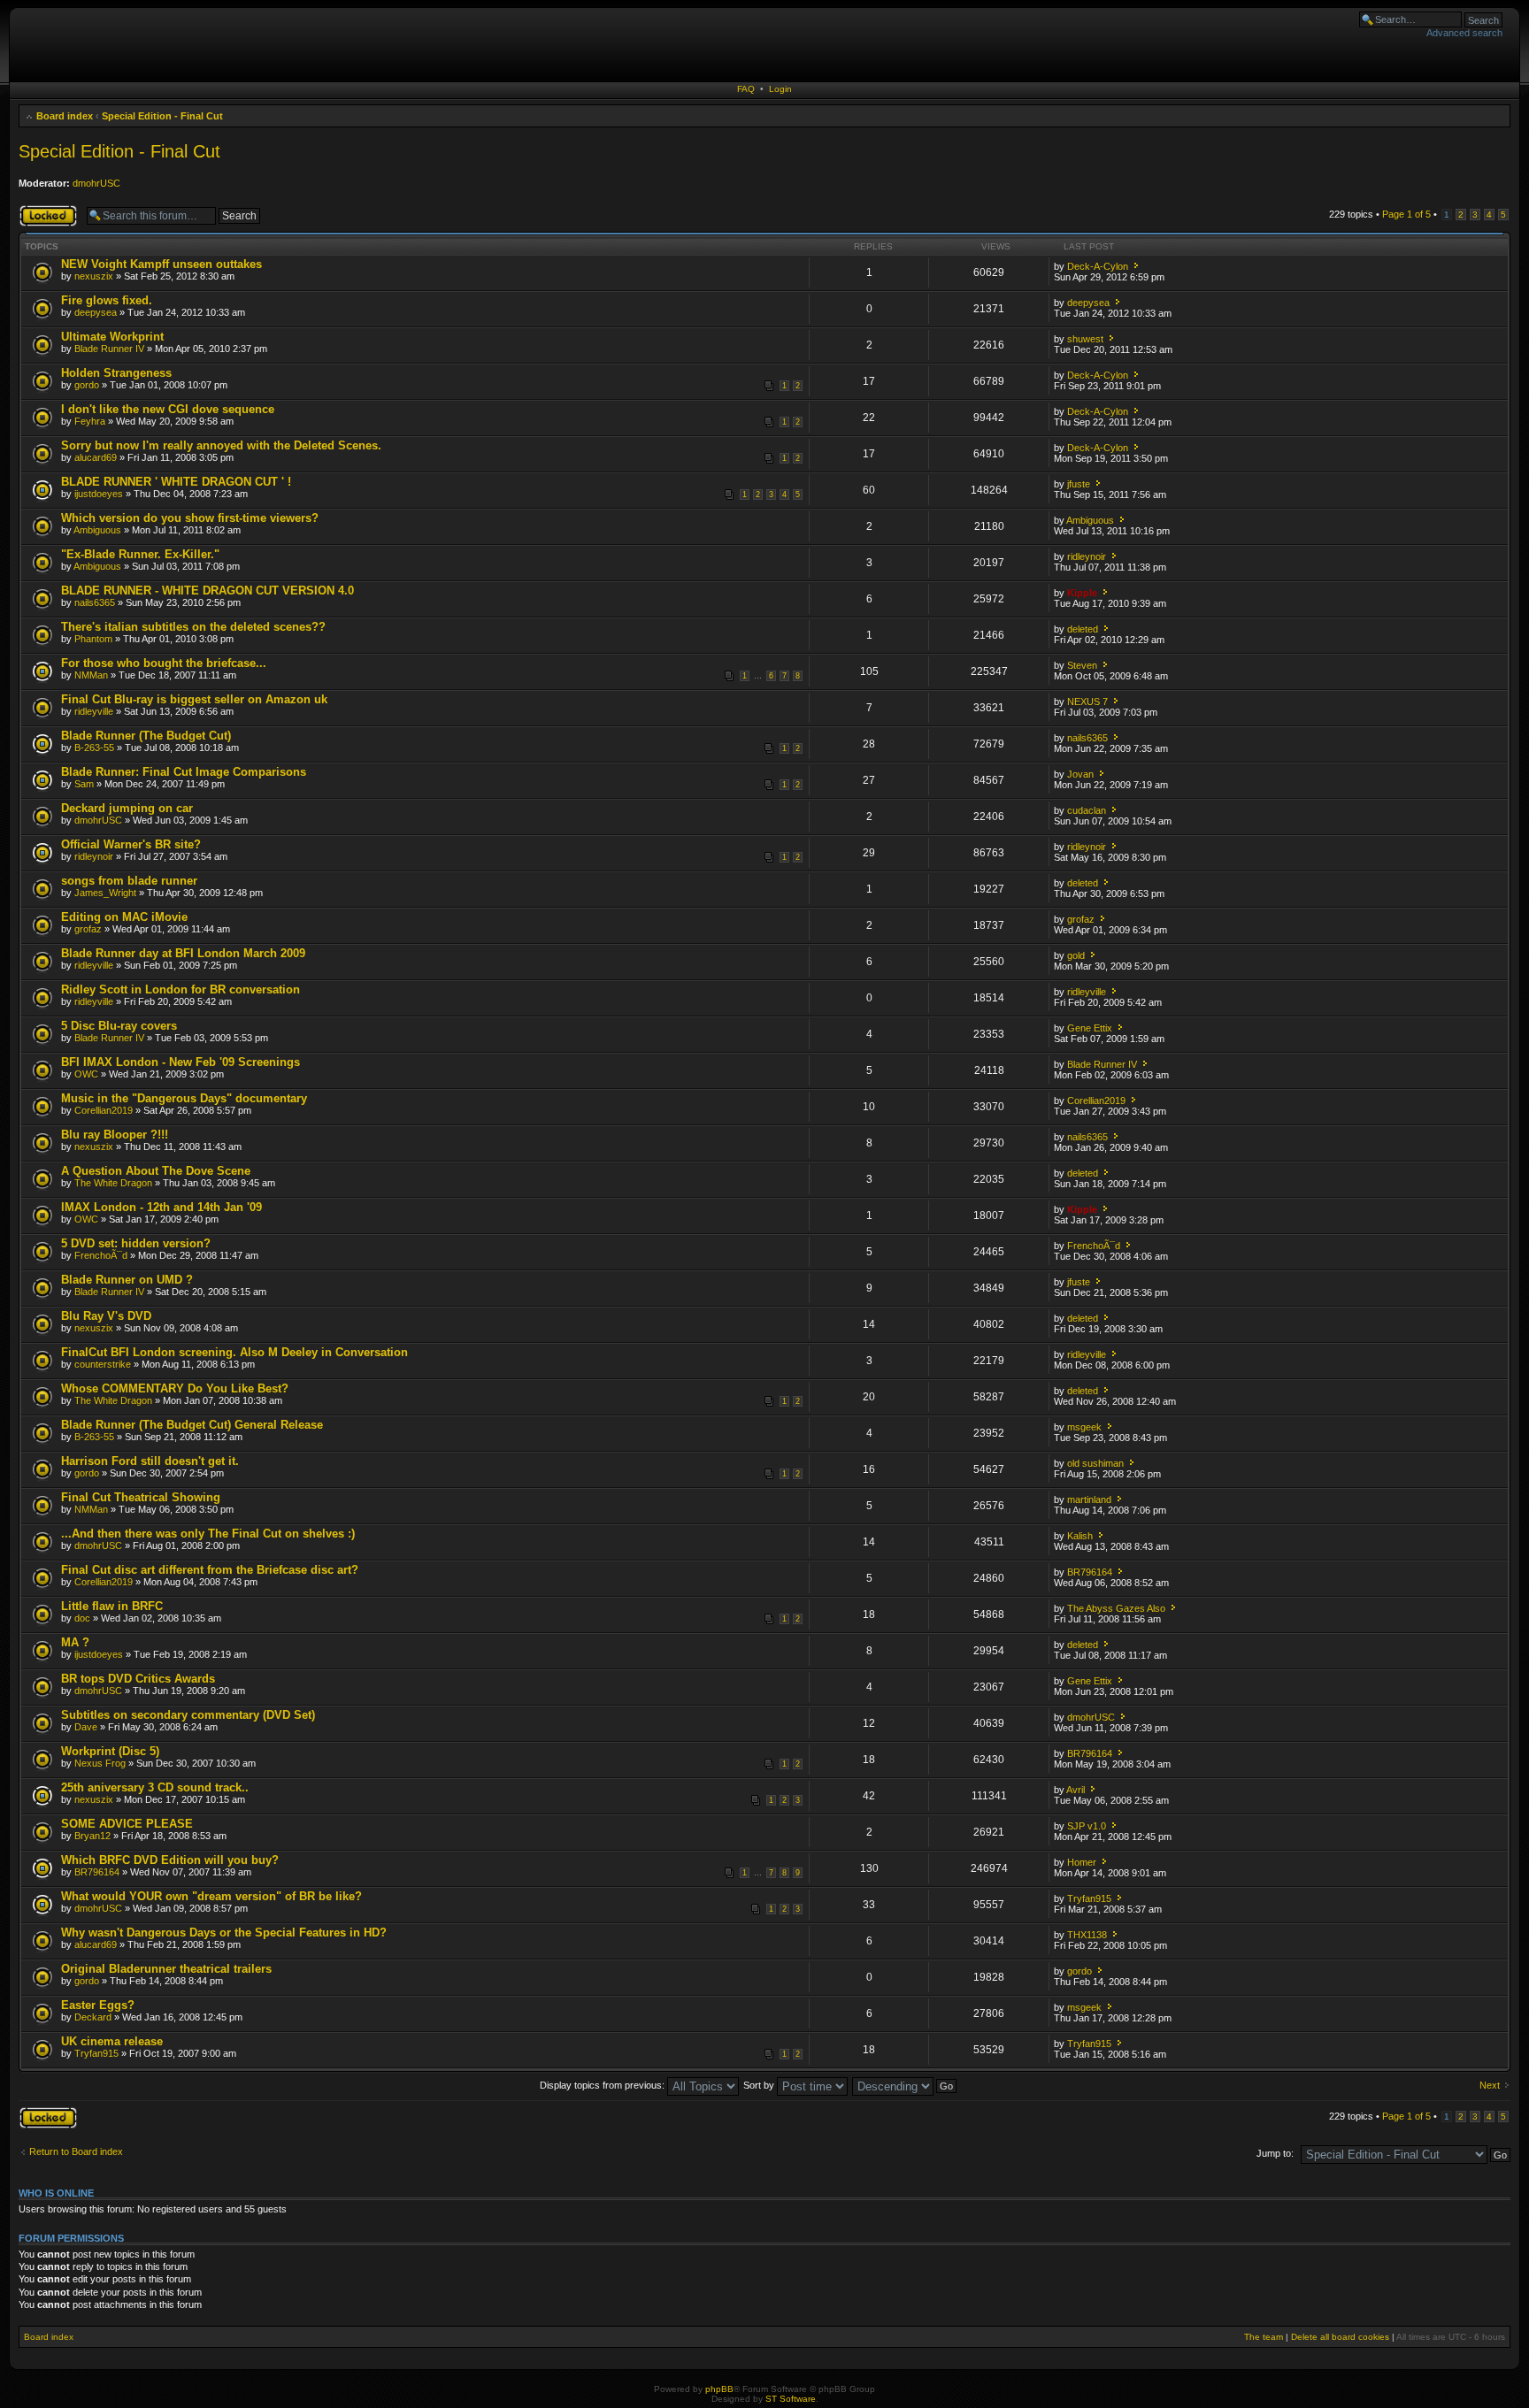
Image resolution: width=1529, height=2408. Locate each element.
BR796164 (1090, 1572)
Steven (1082, 665)
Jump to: (1275, 2153)
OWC (86, 1074)
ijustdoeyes (99, 494)
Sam (84, 784)
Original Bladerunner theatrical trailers (166, 1969)
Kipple (1082, 593)
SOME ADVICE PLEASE (127, 1824)
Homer (1082, 1862)
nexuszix (94, 276)
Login (780, 89)
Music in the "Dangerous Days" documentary (184, 1098)
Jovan (1080, 774)
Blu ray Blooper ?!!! (115, 1135)
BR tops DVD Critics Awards (138, 1679)
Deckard (93, 2017)
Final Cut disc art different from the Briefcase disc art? (210, 1570)
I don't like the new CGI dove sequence (168, 409)
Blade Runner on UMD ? (127, 1280)
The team (1264, 2337)
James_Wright (105, 893)
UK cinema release (112, 2041)
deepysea (96, 312)
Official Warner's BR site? (131, 844)
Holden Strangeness (116, 373)
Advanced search (1464, 33)
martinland (1089, 1499)
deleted (1083, 629)
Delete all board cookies (1340, 2337)
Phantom (93, 639)
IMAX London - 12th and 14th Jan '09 (161, 1207)
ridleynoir (1087, 556)
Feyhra (90, 421)
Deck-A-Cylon (1098, 266)
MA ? (75, 1642)
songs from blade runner (129, 881)
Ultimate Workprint (112, 337)
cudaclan (1087, 810)
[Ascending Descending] (905, 2085)
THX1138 (1087, 1935)
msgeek (1084, 1427)
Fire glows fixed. (107, 300)
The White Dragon (113, 1183)
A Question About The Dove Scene (156, 1171)
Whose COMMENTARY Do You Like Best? (175, 1388)
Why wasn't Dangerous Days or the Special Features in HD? (224, 1933)
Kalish (1080, 1536)
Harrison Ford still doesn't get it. (150, 1461)
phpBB (719, 2389)
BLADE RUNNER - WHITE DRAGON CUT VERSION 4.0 (207, 590)
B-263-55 (94, 748)
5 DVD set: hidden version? (136, 1243)
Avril (1076, 1790)
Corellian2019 (104, 1110)
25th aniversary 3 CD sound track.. (155, 1787)
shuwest (1085, 339)
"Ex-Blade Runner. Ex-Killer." (140, 554)
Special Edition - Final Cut (162, 116)
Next (1490, 2085)
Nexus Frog (100, 1763)
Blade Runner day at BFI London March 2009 (183, 953)
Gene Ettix (1090, 1028)
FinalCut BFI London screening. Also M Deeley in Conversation (234, 1352)
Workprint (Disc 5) (110, 1751)
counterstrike (103, 1364)
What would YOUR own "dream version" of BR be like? (211, 1896)
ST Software (791, 2399)
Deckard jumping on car (127, 808)
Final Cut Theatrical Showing (141, 1497)
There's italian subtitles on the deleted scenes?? (193, 627)
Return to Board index (76, 2151)
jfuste (1079, 484)
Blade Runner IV (109, 349)
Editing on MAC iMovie (124, 917)
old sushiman (1095, 1463)
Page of (1406, 214)
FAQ (746, 89)
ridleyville (94, 711)
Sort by (760, 2085)
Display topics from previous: (603, 2085)
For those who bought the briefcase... (164, 663)
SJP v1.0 (1087, 1826)
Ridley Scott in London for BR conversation (181, 989)
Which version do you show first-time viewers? (190, 518)
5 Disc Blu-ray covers (119, 1026)
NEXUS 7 (1087, 702)
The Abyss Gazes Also (1116, 1608)
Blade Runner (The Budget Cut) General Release (192, 1425)
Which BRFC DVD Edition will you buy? (170, 1860)
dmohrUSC (96, 183)
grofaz (88, 929)
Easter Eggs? (98, 2005)
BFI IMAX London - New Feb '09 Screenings (181, 1062)
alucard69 (96, 457)
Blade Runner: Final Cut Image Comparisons (184, 772)
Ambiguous (97, 530)
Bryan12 (92, 1836)
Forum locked (48, 210)
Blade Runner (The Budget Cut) (146, 736)
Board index (65, 116)
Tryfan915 (1089, 1898)
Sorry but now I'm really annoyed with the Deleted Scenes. (221, 445)
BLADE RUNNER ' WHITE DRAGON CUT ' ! (176, 482)
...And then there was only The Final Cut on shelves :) (208, 1534)
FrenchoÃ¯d (101, 1255)
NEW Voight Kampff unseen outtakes (161, 264)
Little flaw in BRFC (112, 1606)
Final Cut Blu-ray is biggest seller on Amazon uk (194, 699)
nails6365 (95, 602)
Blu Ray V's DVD (106, 1316)
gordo (87, 385)
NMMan (91, 675)
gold (1076, 955)
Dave (86, 1727)
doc (82, 1618)
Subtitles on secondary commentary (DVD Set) (188, 1715)
